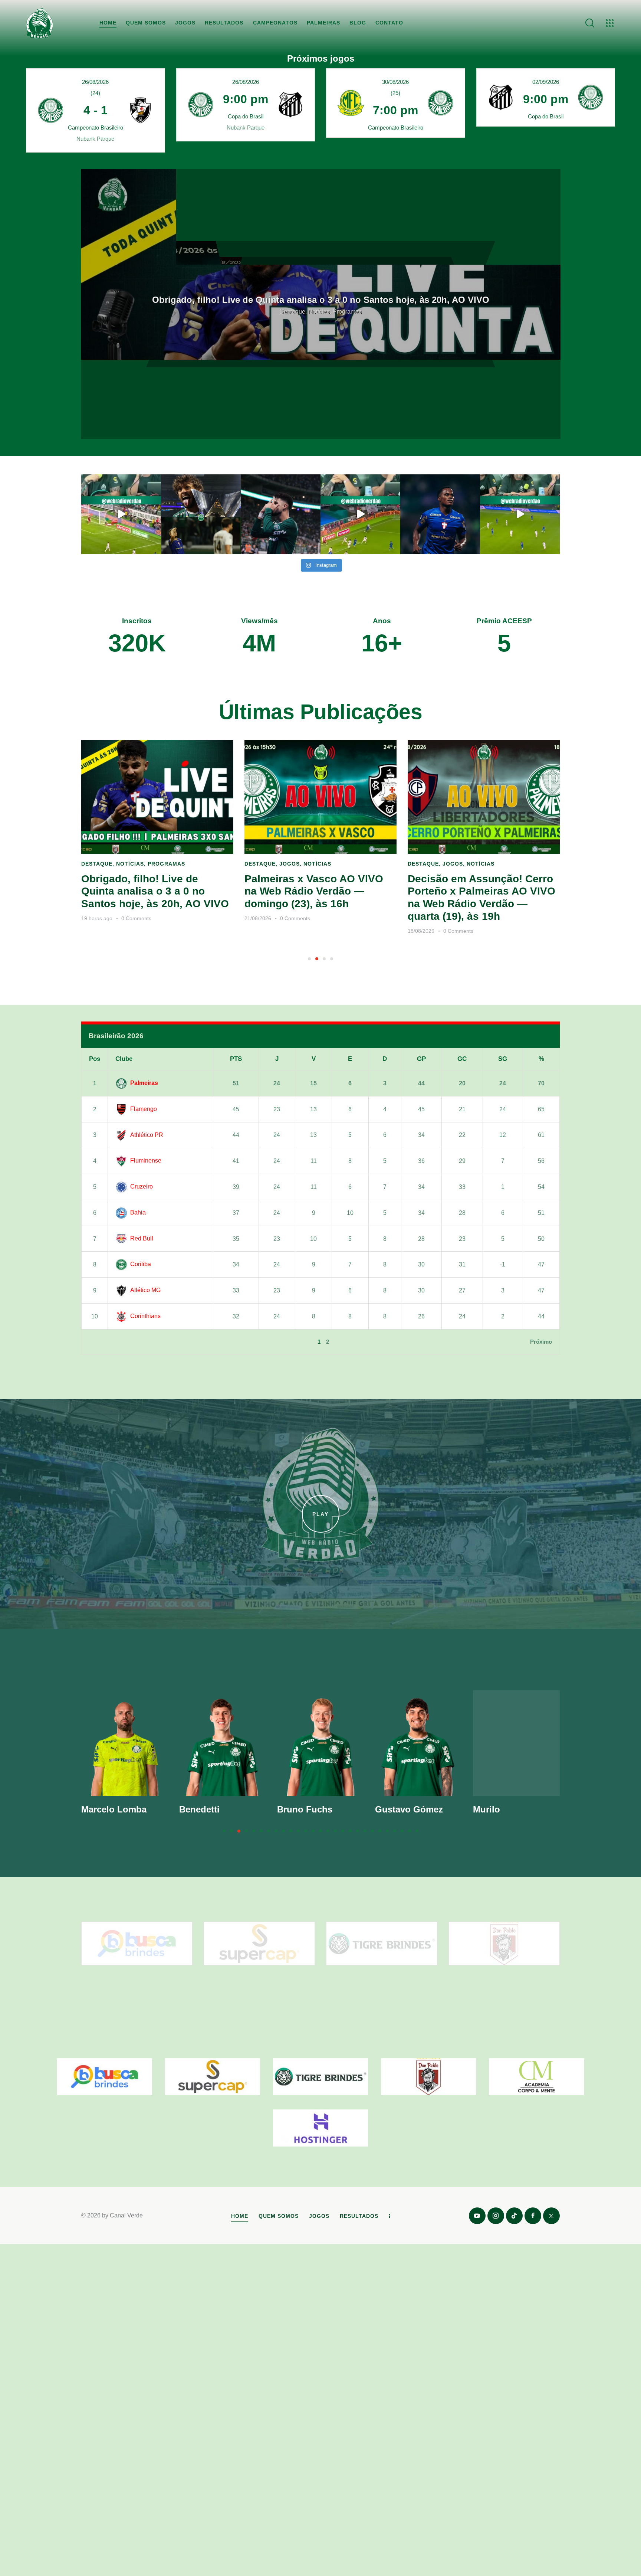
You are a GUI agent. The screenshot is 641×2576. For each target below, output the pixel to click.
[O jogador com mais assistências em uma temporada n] (201, 514)
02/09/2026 (546, 82)
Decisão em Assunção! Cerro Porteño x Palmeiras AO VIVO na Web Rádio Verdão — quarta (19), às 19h (318, 898)
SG (503, 1059)
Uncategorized (320, 316)
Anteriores (103, 1342)
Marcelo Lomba (114, 1809)
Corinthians (145, 1316)
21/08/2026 (95, 918)
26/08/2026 (95, 82)
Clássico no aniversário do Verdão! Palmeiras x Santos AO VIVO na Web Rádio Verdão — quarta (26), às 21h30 (320, 300)
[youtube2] (477, 2216)
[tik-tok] (514, 2216)
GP (421, 1059)
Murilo (486, 1809)
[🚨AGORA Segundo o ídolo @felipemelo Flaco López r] (281, 514)
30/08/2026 (395, 82)
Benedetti (199, 1809)
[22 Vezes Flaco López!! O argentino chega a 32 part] (121, 514)
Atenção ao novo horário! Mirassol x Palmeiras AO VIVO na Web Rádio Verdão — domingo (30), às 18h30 (483, 898)
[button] (309, 959)
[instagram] (496, 2216)
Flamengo (144, 1109)
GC (462, 1059)
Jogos (126, 864)
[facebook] (533, 2216)
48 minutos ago (426, 931)
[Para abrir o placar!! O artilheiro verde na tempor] (520, 514)
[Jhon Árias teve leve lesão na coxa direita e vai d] (440, 514)
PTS (236, 1059)
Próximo (541, 1342)
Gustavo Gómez (409, 1809)
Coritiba (141, 1264)
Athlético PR (147, 1135)
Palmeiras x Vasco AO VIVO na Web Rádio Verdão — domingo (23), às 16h (151, 891)
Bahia (138, 1212)
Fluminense (146, 1160)
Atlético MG (145, 1290)
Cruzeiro (142, 1186)
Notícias (154, 864)
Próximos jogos (321, 59)
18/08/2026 (258, 931)
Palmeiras (144, 1083)
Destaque (97, 864)
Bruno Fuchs (305, 1809)
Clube (124, 1059)
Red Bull (142, 1238)
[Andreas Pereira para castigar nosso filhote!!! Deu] (360, 514)
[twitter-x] (551, 2216)
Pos (95, 1059)
